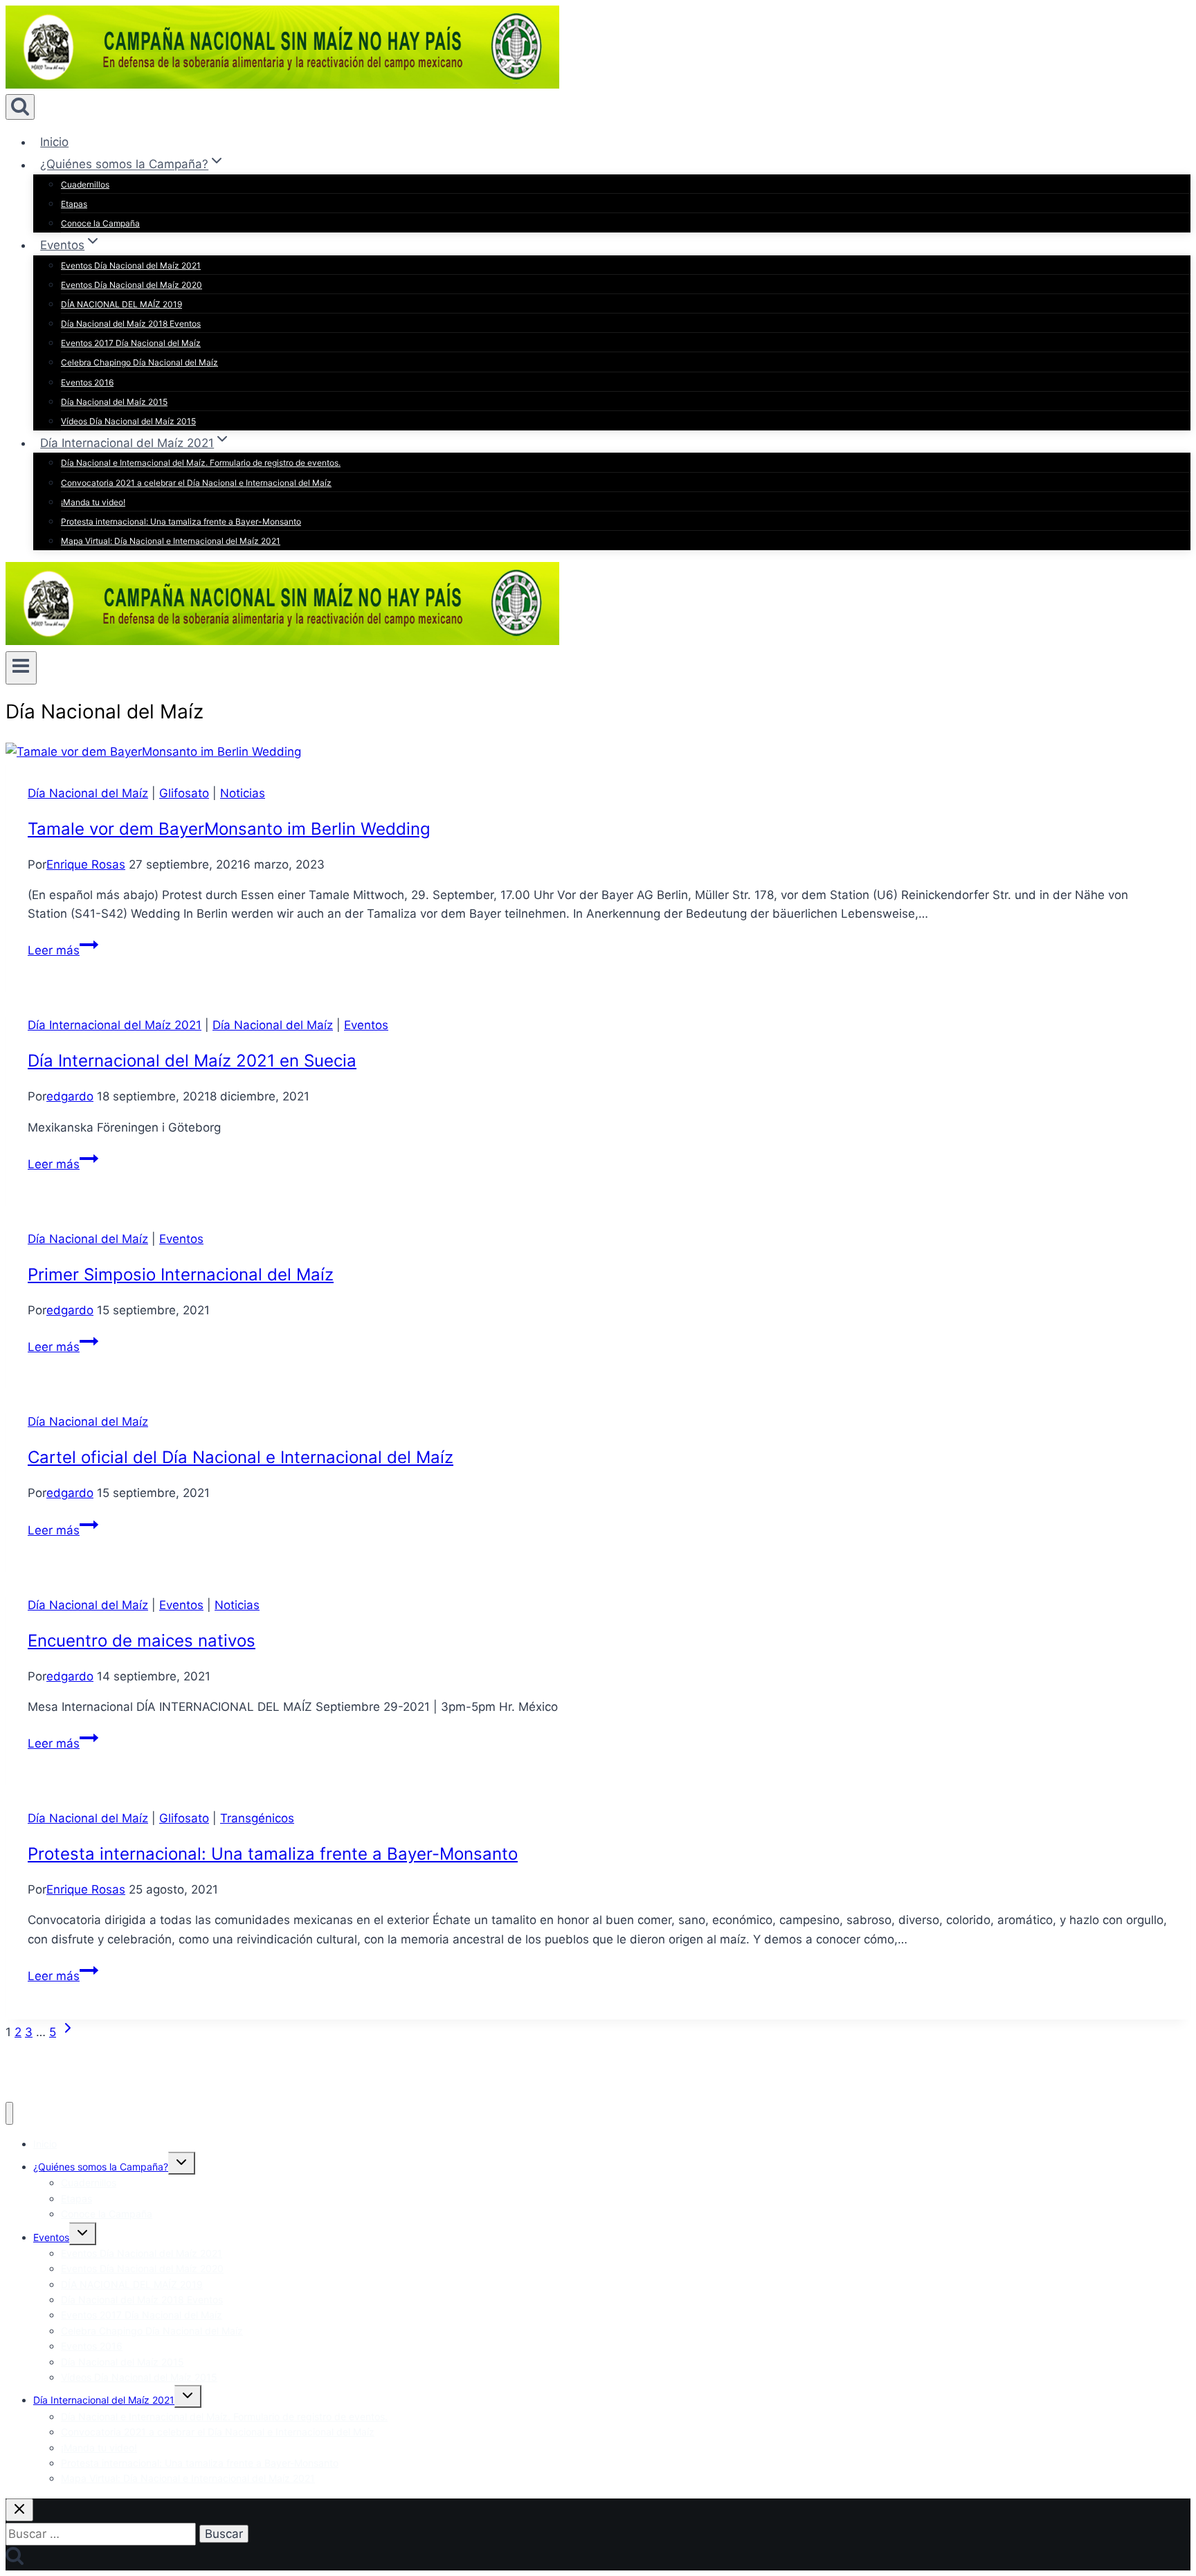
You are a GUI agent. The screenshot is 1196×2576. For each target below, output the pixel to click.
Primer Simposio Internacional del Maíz (181, 1275)
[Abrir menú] (21, 668)
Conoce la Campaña (100, 223)
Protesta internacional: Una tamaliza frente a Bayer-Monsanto (181, 521)
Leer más (63, 950)
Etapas (74, 204)
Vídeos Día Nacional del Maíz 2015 (128, 421)
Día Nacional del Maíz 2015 (114, 402)
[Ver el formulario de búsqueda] (20, 107)
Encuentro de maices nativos (142, 1641)
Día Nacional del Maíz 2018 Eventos (131, 324)
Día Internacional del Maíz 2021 (115, 1025)
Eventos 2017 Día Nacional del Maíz (131, 343)
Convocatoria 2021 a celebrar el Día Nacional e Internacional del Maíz (196, 483)
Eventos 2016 (87, 382)
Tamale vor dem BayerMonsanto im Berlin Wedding (229, 829)
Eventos (366, 1025)
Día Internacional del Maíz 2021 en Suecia (192, 1061)
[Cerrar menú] (9, 2113)
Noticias (243, 793)
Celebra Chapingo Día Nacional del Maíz (139, 362)
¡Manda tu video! (93, 502)
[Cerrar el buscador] (19, 2510)
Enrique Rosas (86, 864)
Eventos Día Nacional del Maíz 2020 (132, 285)
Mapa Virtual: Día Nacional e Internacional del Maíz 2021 (171, 541)
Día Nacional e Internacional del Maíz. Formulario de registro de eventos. (201, 463)
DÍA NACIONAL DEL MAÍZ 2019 (121, 304)
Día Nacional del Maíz (88, 793)
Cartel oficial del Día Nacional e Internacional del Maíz (241, 1457)
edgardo (70, 1096)
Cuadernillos (85, 184)
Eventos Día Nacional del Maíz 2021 (131, 265)
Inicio (54, 142)
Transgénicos (257, 1818)
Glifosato (184, 793)
